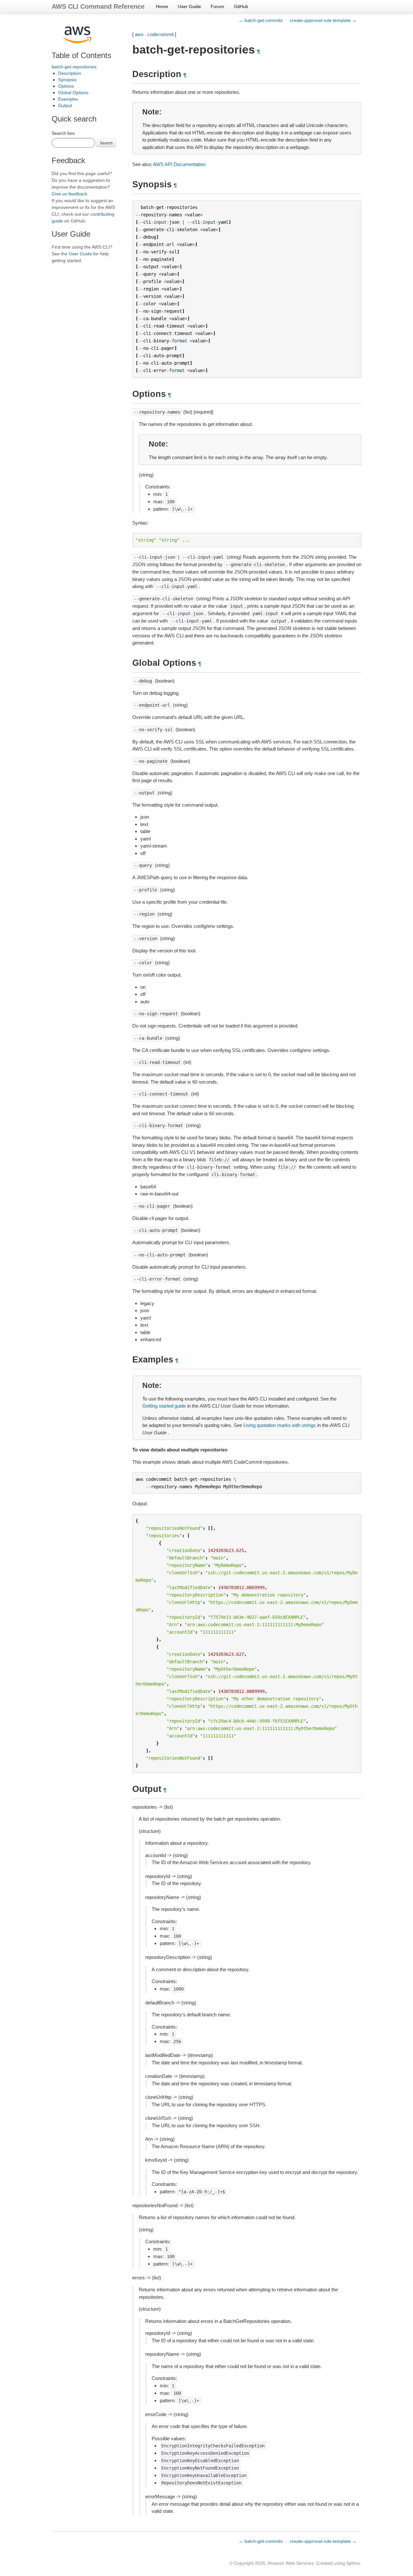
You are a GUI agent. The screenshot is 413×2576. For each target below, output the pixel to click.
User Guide (189, 6)
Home (162, 6)
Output (65, 105)
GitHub (241, 6)
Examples (68, 99)
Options (66, 86)
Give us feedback (69, 194)
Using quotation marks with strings (280, 1425)
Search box (63, 133)
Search (106, 143)
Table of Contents (81, 55)
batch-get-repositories (74, 67)
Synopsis (67, 80)
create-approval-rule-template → (323, 20)
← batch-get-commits (261, 20)
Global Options (73, 93)
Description (70, 73)
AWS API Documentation (179, 164)
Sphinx (353, 2563)
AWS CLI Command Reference (98, 6)
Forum (217, 6)
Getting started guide (164, 1406)
